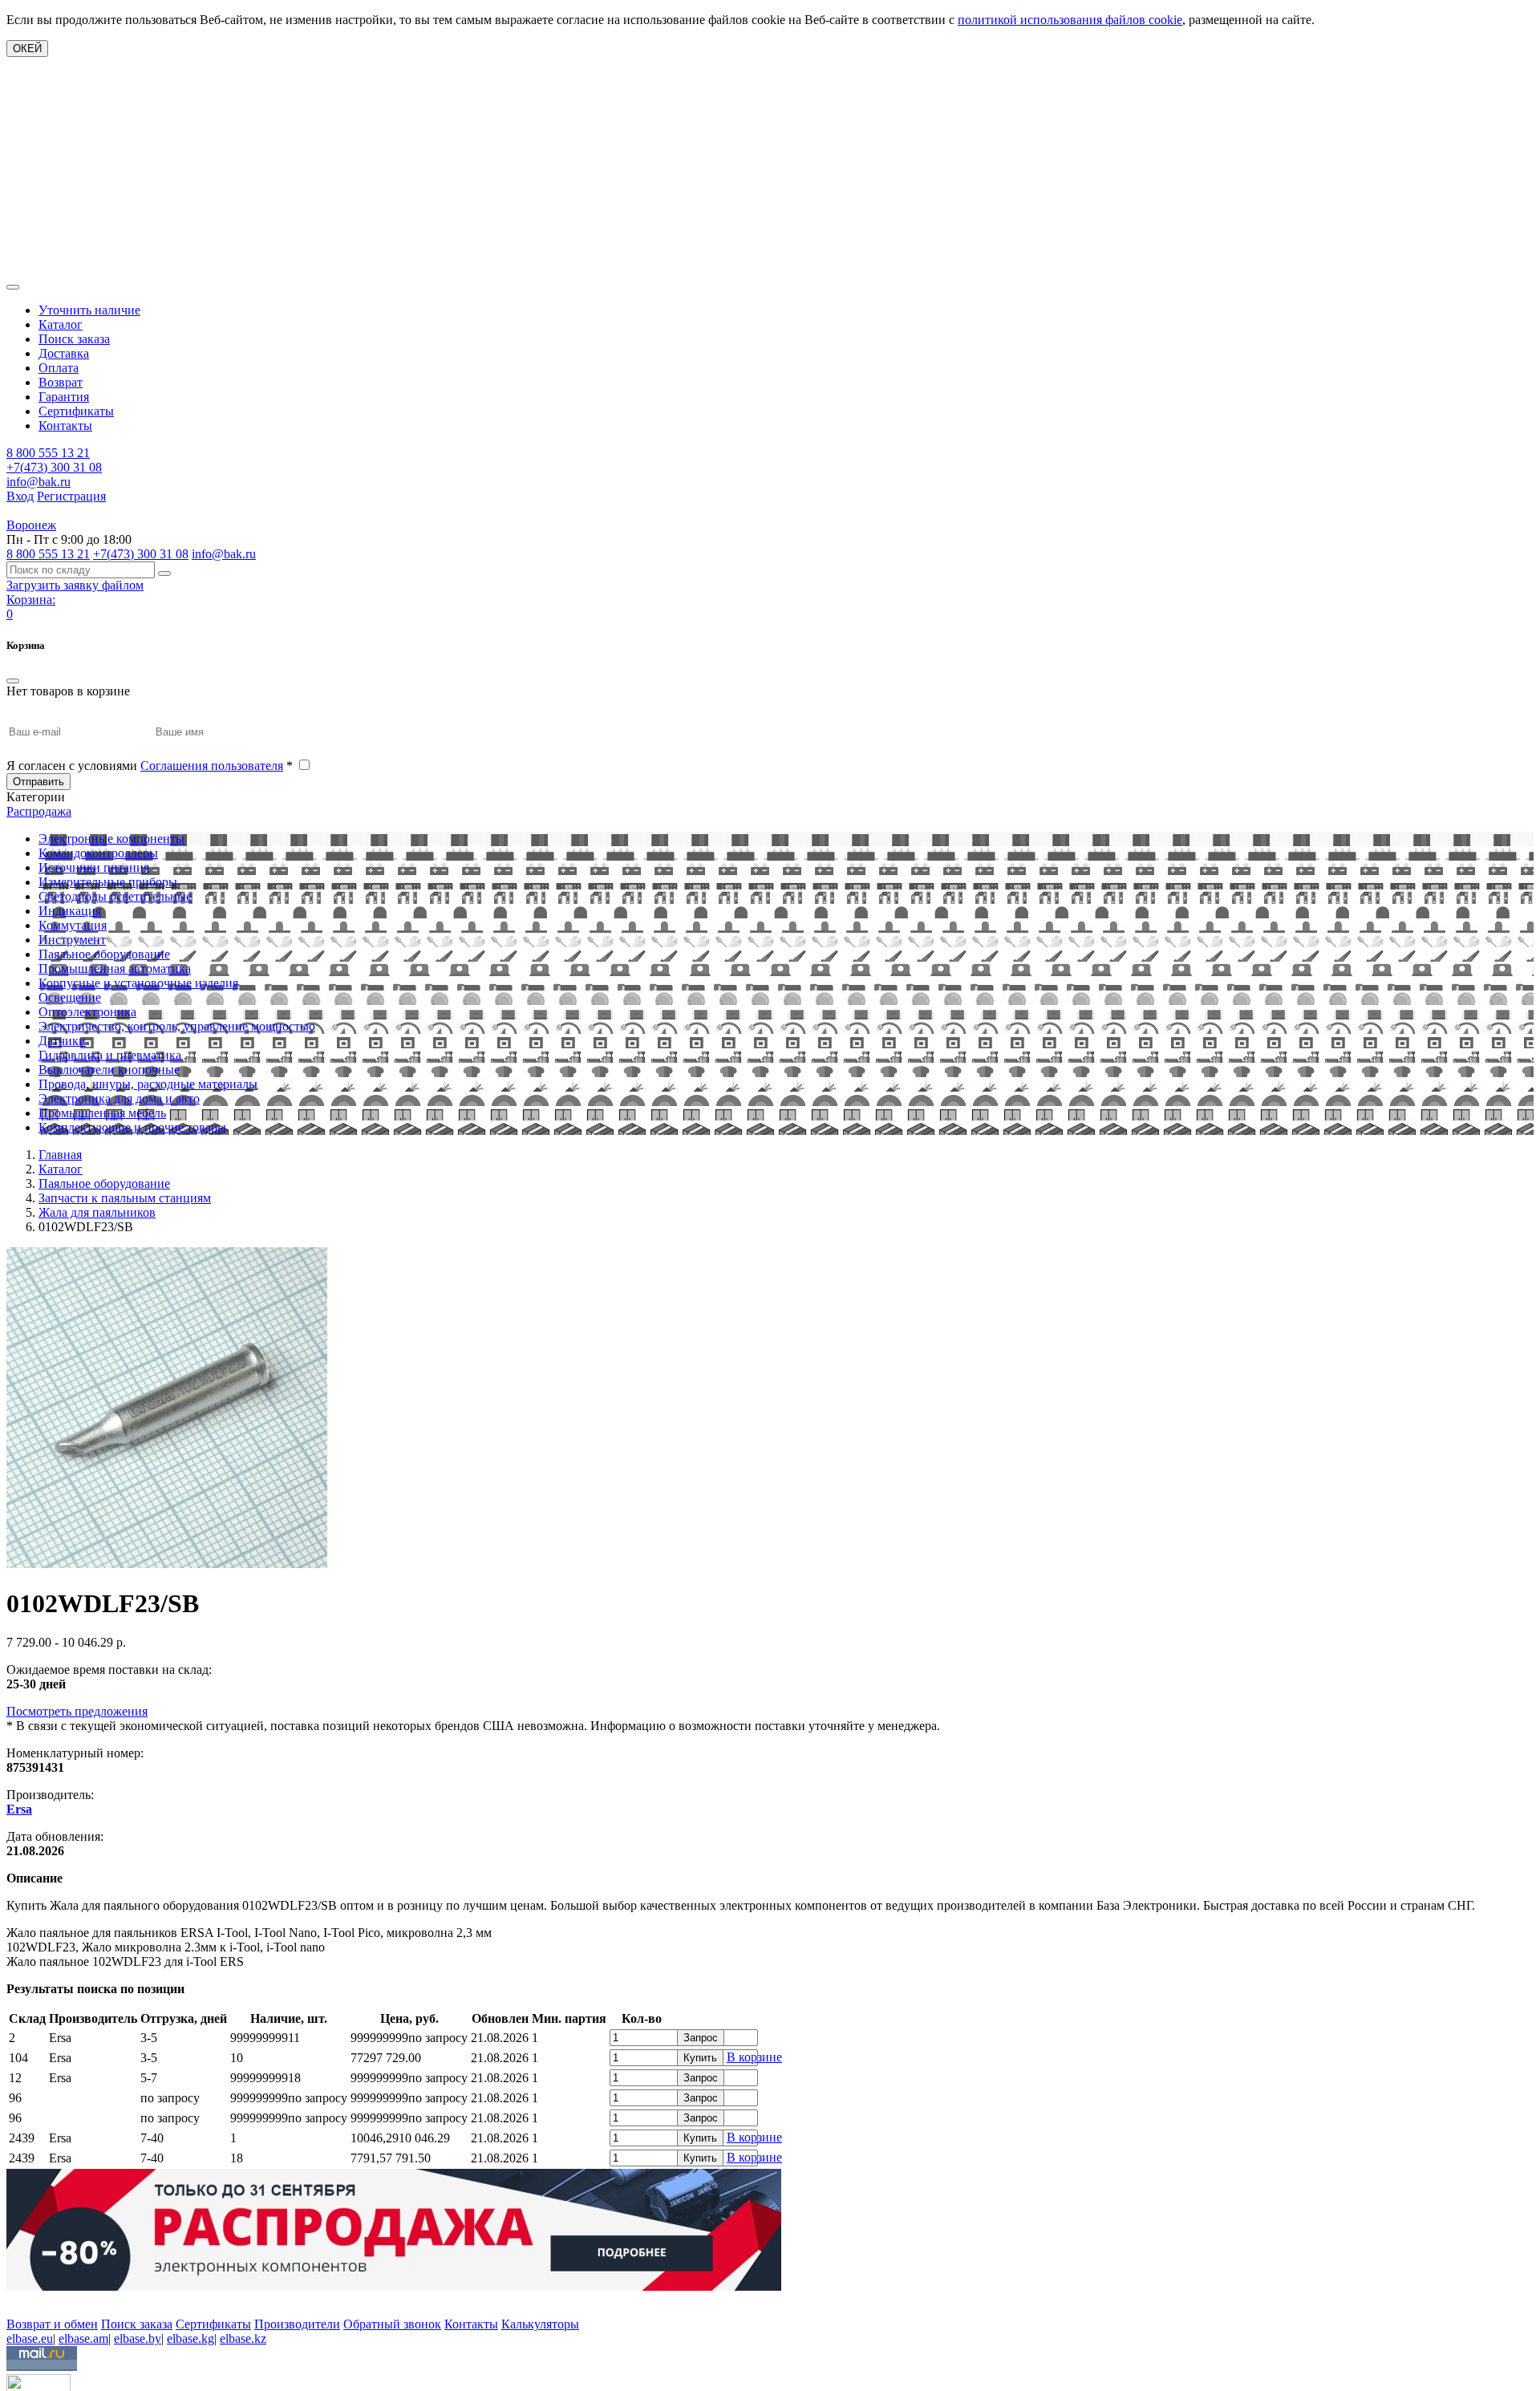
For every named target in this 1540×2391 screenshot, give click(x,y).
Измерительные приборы (108, 882)
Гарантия (64, 397)
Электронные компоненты (111, 839)
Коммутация (73, 925)
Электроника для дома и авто (119, 1098)
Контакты (65, 426)
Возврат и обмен (52, 2324)
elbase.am (83, 2338)
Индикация (70, 911)
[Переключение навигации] (13, 287)
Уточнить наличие (89, 310)
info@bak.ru (38, 482)
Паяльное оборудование (104, 954)
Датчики (62, 1041)
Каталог (61, 324)
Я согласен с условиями (150, 766)
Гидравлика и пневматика (110, 1055)
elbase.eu (30, 2338)
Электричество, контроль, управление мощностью (177, 1026)
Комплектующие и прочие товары (132, 1127)
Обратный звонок (392, 2324)
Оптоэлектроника (87, 1012)
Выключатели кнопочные (109, 1070)
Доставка (64, 353)
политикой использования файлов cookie (1070, 20)
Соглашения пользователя (212, 766)
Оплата (59, 368)
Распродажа (39, 811)
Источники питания (94, 867)
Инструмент (72, 940)
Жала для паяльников (97, 1212)
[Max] (18, 2301)
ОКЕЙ (27, 49)
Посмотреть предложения (77, 1711)
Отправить (38, 782)
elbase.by (138, 2338)
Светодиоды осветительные (115, 896)
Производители (297, 2324)
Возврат (61, 382)
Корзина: (31, 600)
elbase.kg (190, 2338)
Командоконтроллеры (98, 853)
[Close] (13, 681)
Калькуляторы (540, 2324)
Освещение (70, 997)
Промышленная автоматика (115, 969)
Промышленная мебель (102, 1113)
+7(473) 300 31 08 (54, 467)
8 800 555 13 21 (48, 453)
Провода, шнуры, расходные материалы (148, 1084)
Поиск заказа (74, 339)
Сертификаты (76, 411)
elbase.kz (243, 2338)
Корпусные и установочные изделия (138, 983)
